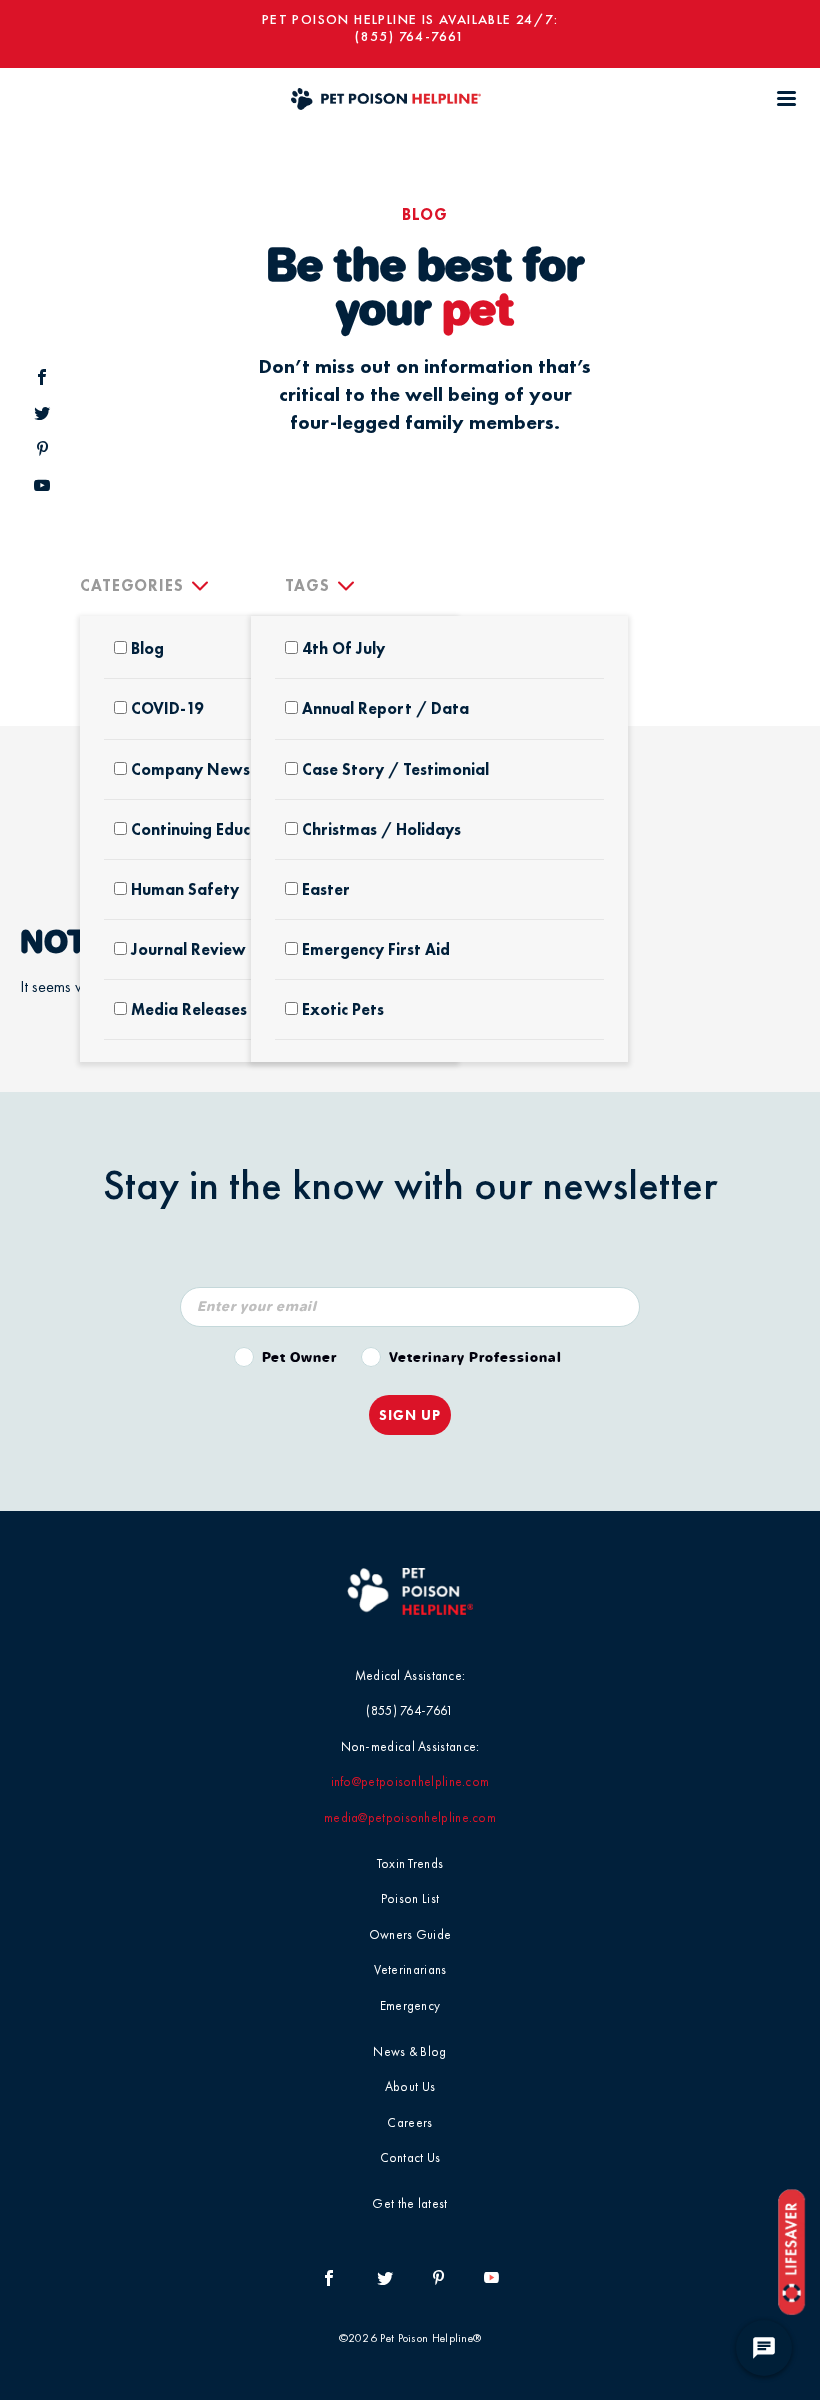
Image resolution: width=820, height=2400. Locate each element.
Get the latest (409, 2203)
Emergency (410, 2005)
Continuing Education (210, 829)
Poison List (410, 1898)
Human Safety (185, 889)
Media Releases (189, 1009)
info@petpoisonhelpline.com (410, 1781)
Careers (409, 2122)
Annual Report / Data (385, 708)
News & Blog (409, 2051)
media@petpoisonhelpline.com (410, 1817)
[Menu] (786, 98)
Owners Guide (410, 1934)
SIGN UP (410, 1415)
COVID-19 (167, 708)
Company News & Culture (228, 769)
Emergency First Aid (376, 949)
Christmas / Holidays (381, 829)
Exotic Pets (343, 1009)
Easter (326, 889)
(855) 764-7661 (410, 36)
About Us (410, 2086)
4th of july (343, 648)
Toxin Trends (410, 1863)
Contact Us (410, 2157)
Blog (147, 648)
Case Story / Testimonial (395, 769)
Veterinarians (410, 1969)
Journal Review (188, 949)
